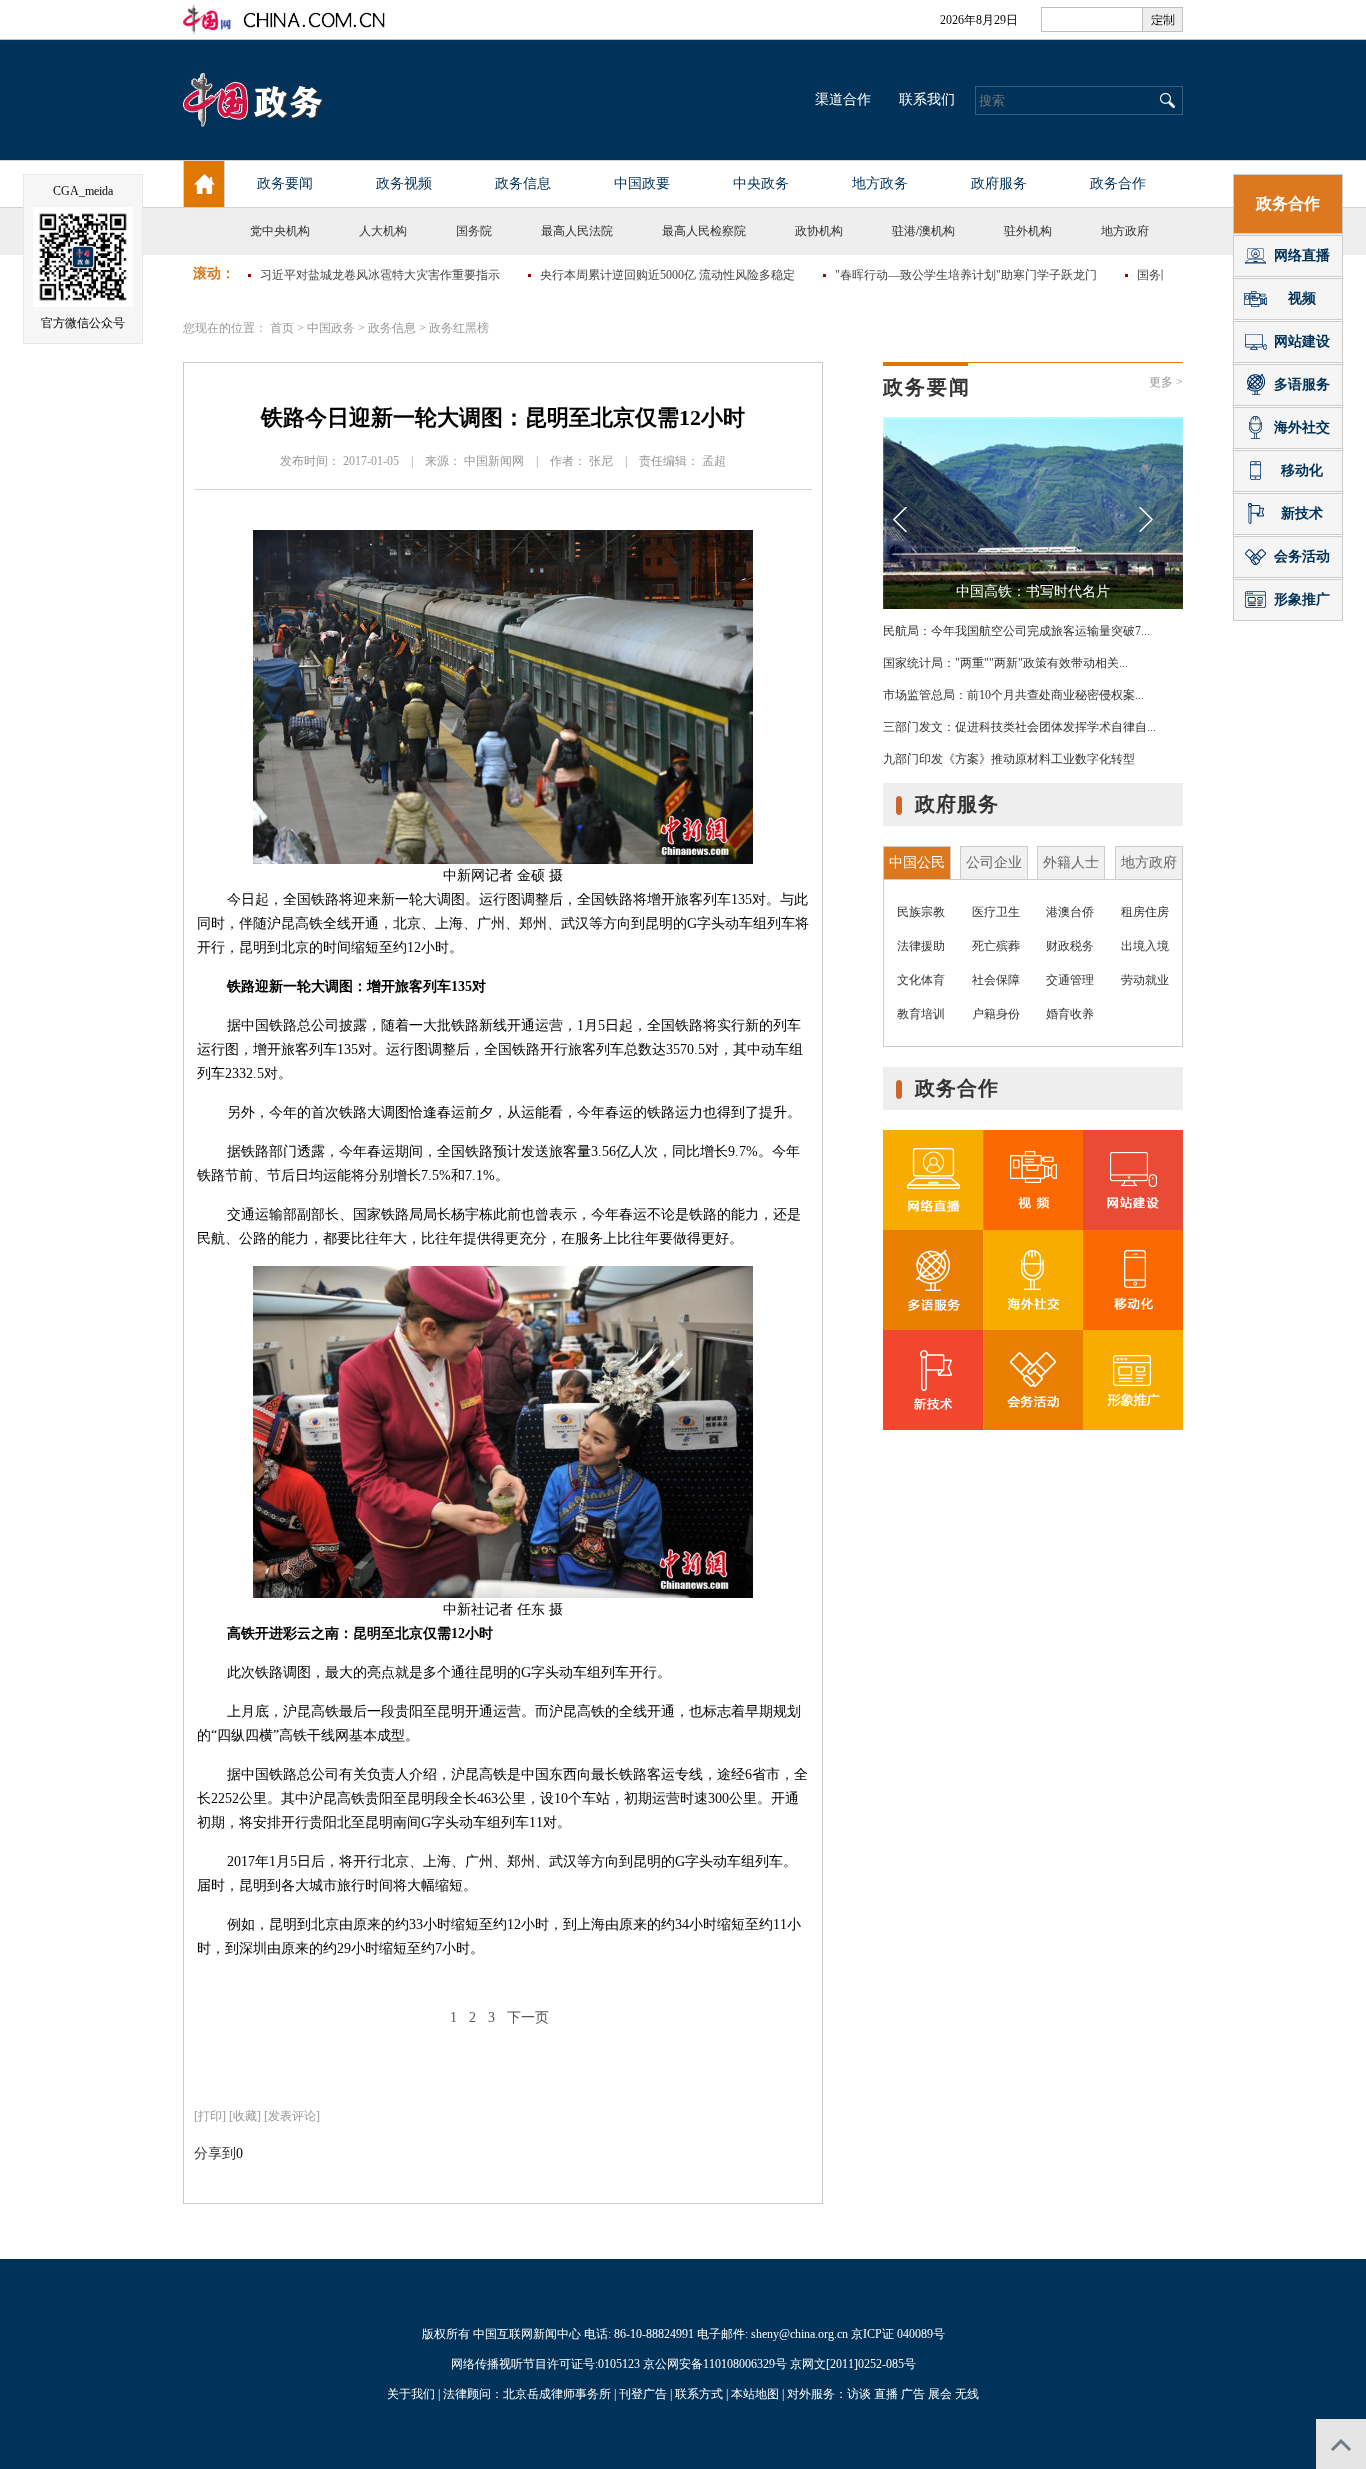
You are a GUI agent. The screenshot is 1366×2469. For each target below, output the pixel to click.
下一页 (528, 2017)
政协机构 (819, 231)
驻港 (904, 231)
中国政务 (331, 328)
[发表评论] (292, 2116)
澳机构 (937, 231)
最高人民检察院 (704, 231)
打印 (210, 2116)
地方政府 (1125, 231)
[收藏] (245, 2116)
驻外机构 (1028, 231)
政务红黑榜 (459, 328)
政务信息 (392, 328)
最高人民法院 (577, 231)
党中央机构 (280, 231)
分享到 (215, 2153)
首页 (282, 328)
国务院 (474, 231)
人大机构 (383, 231)
